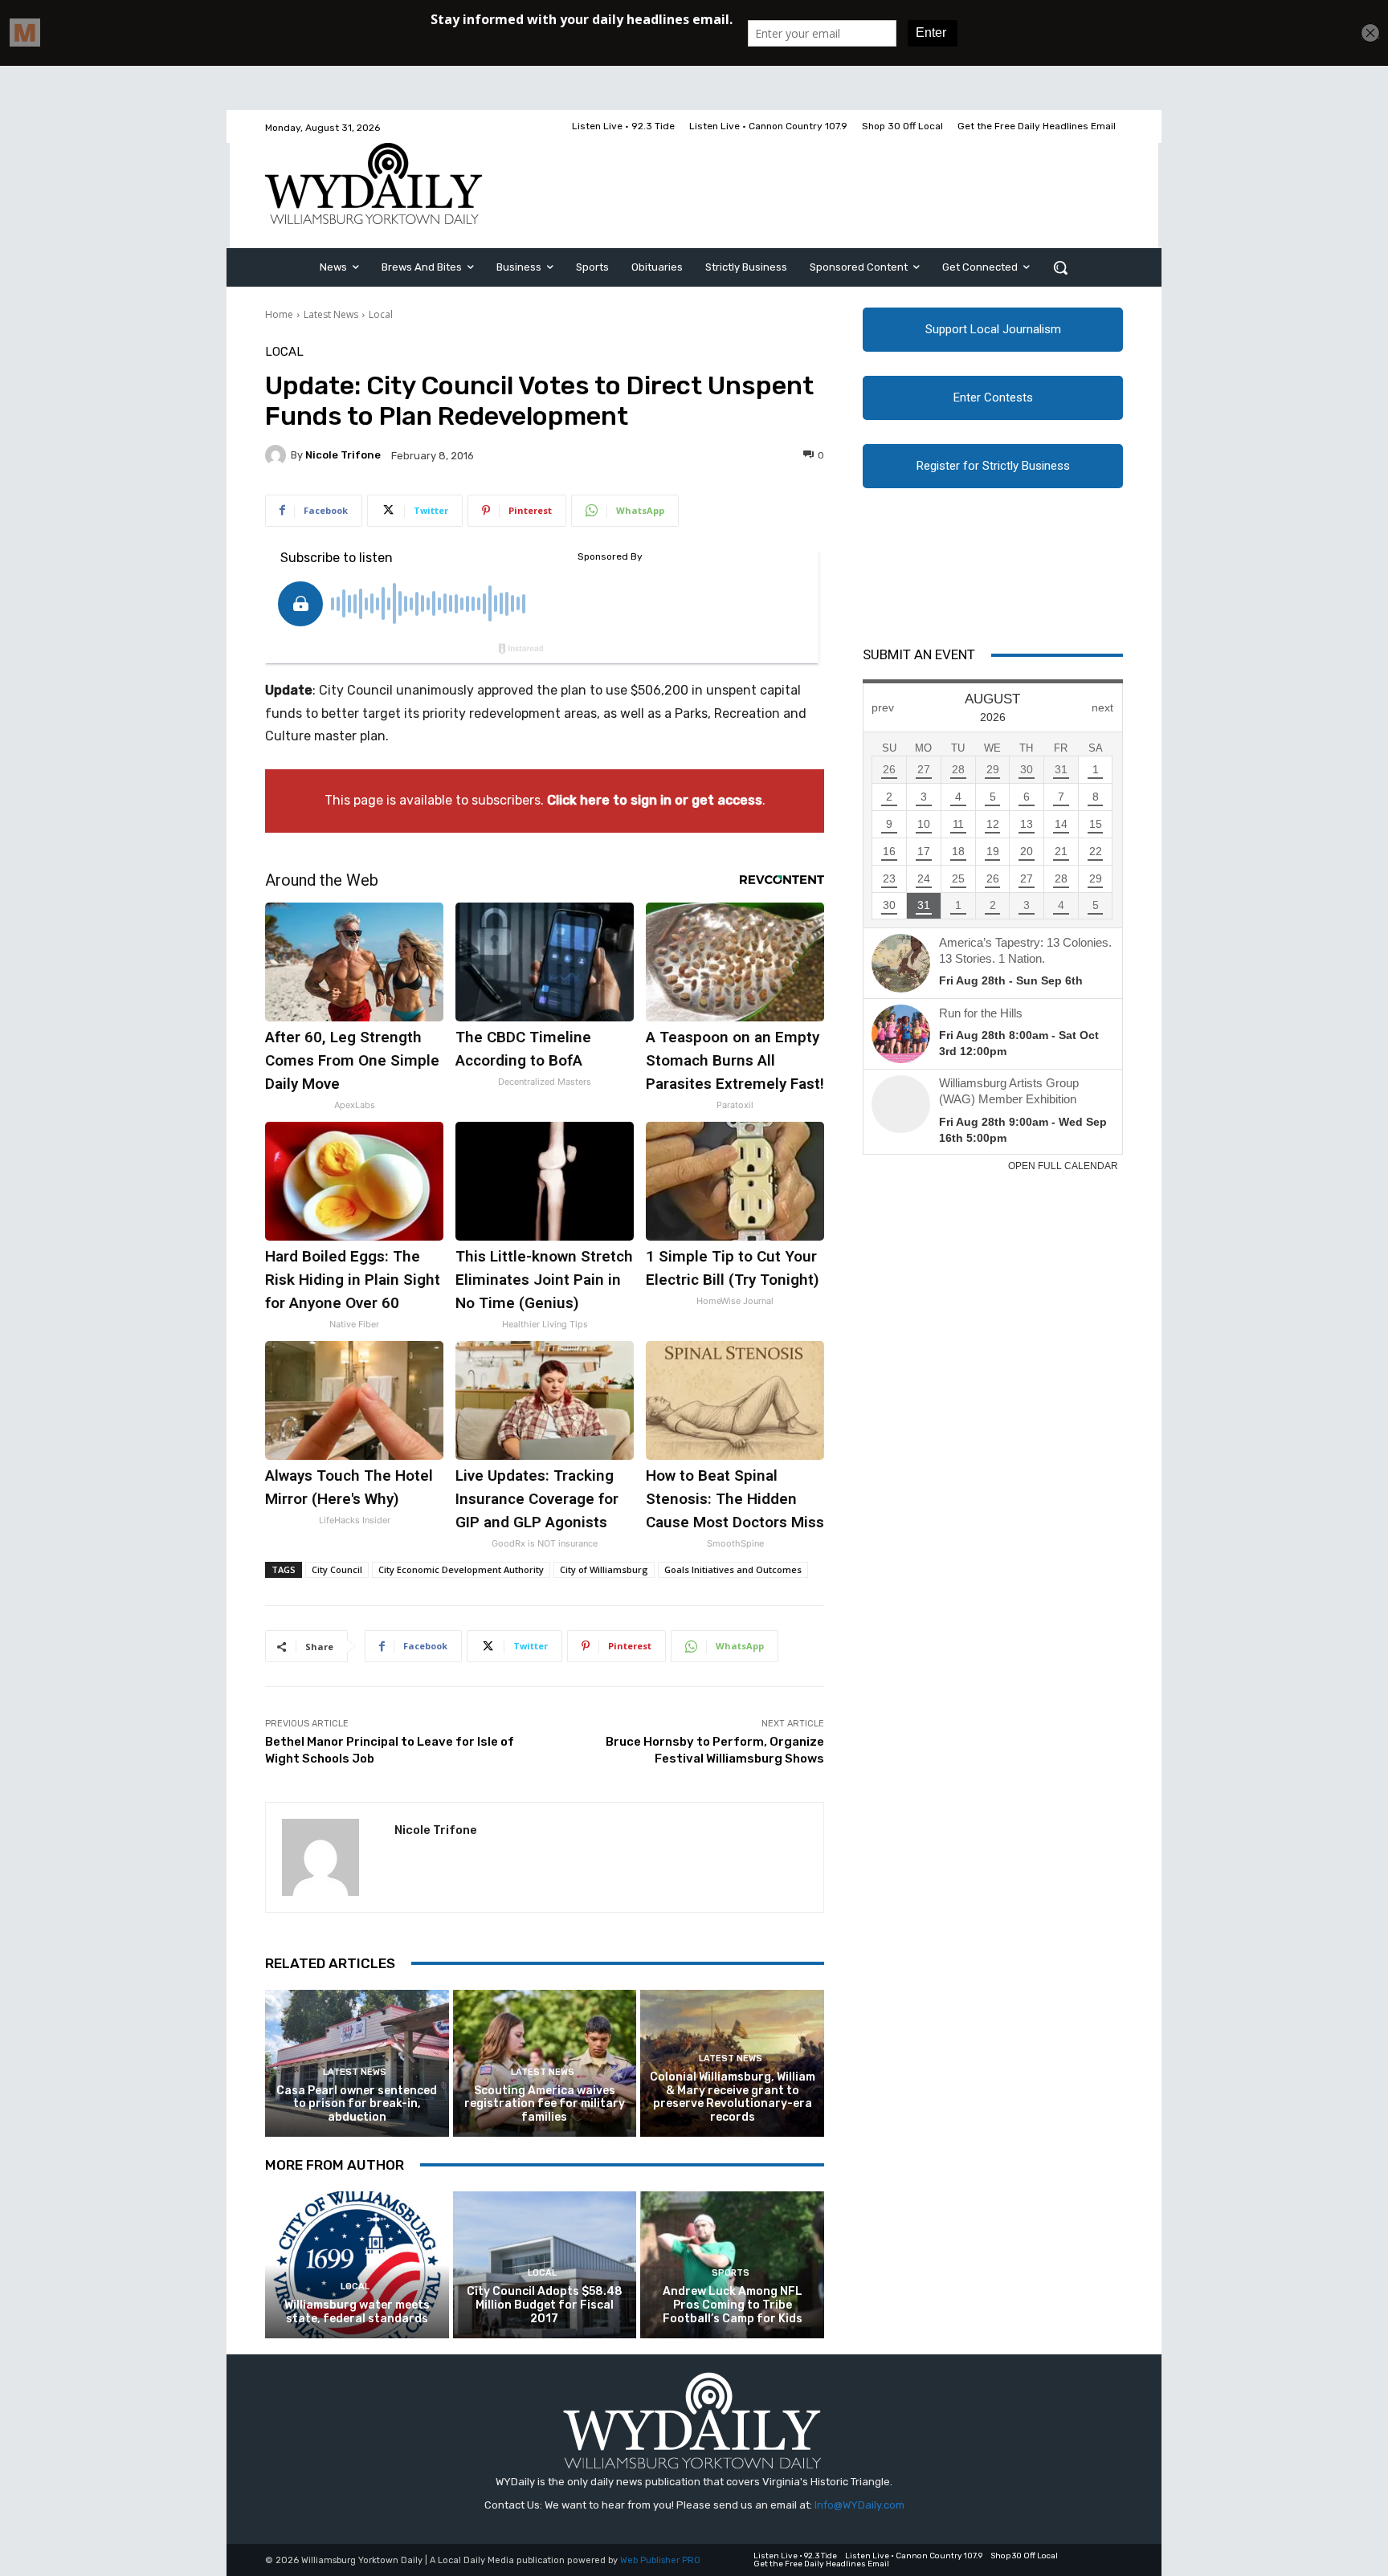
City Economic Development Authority (461, 1569)
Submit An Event (919, 654)
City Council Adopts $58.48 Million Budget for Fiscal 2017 (545, 2305)
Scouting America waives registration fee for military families (545, 2104)
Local (381, 314)
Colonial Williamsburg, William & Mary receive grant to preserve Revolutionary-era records (733, 2097)
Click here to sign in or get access (655, 800)
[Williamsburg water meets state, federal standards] (357, 2265)
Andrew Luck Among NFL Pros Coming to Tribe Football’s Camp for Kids (733, 2305)
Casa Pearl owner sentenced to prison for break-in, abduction (357, 2104)
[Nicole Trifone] (278, 455)
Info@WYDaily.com (859, 2505)
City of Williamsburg (604, 1569)
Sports (731, 2273)
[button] (1060, 267)
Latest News (331, 314)
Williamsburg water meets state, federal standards (357, 2312)
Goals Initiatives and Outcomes (733, 1569)
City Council (337, 1569)
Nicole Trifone (343, 455)
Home (279, 314)
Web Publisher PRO (660, 2560)
